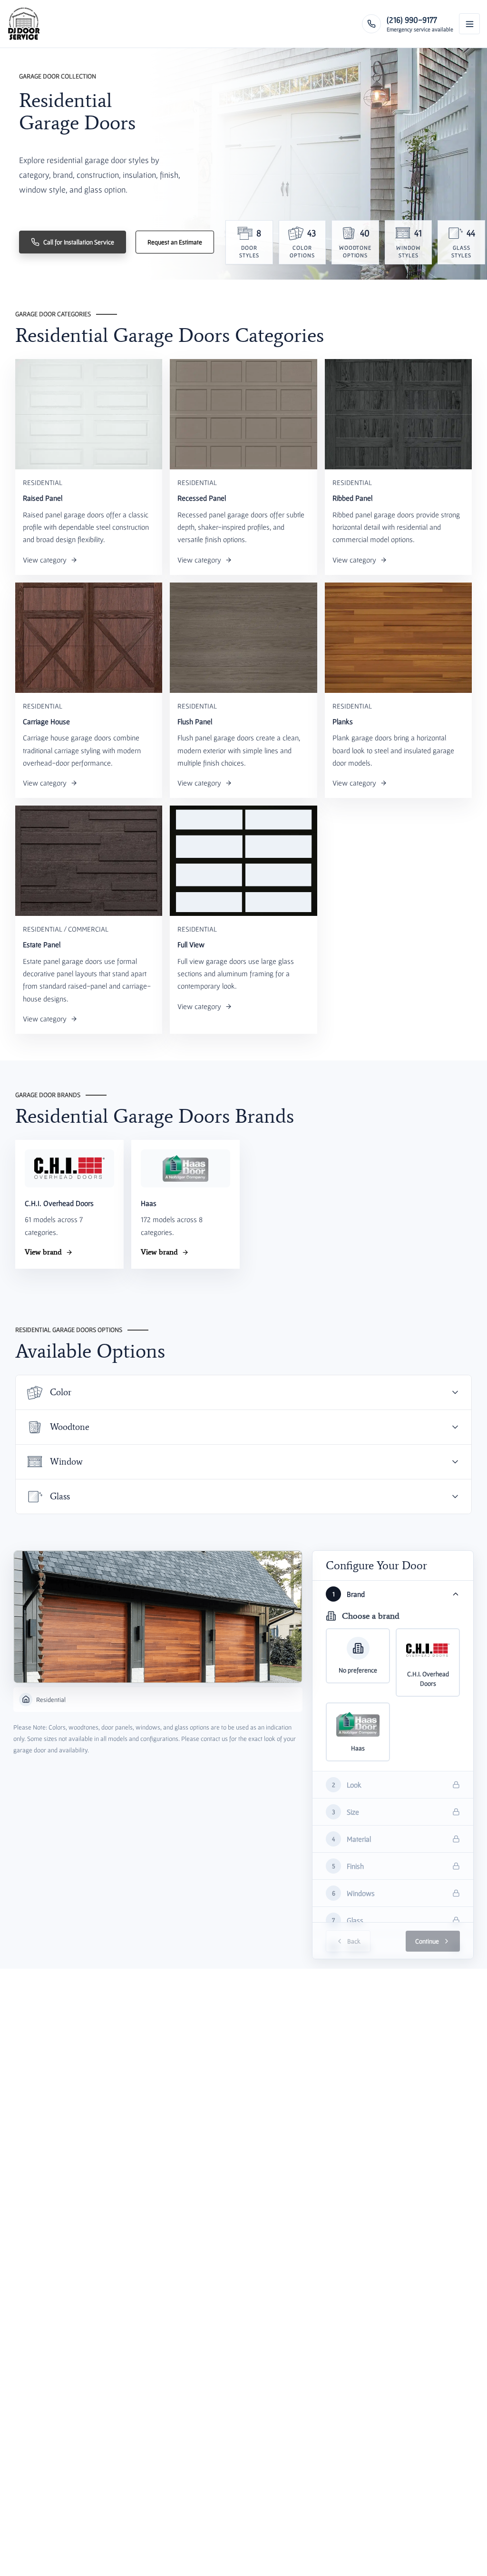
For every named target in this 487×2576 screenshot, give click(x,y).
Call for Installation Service (79, 242)
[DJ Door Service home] (24, 24)
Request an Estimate (175, 242)
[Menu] (469, 24)
